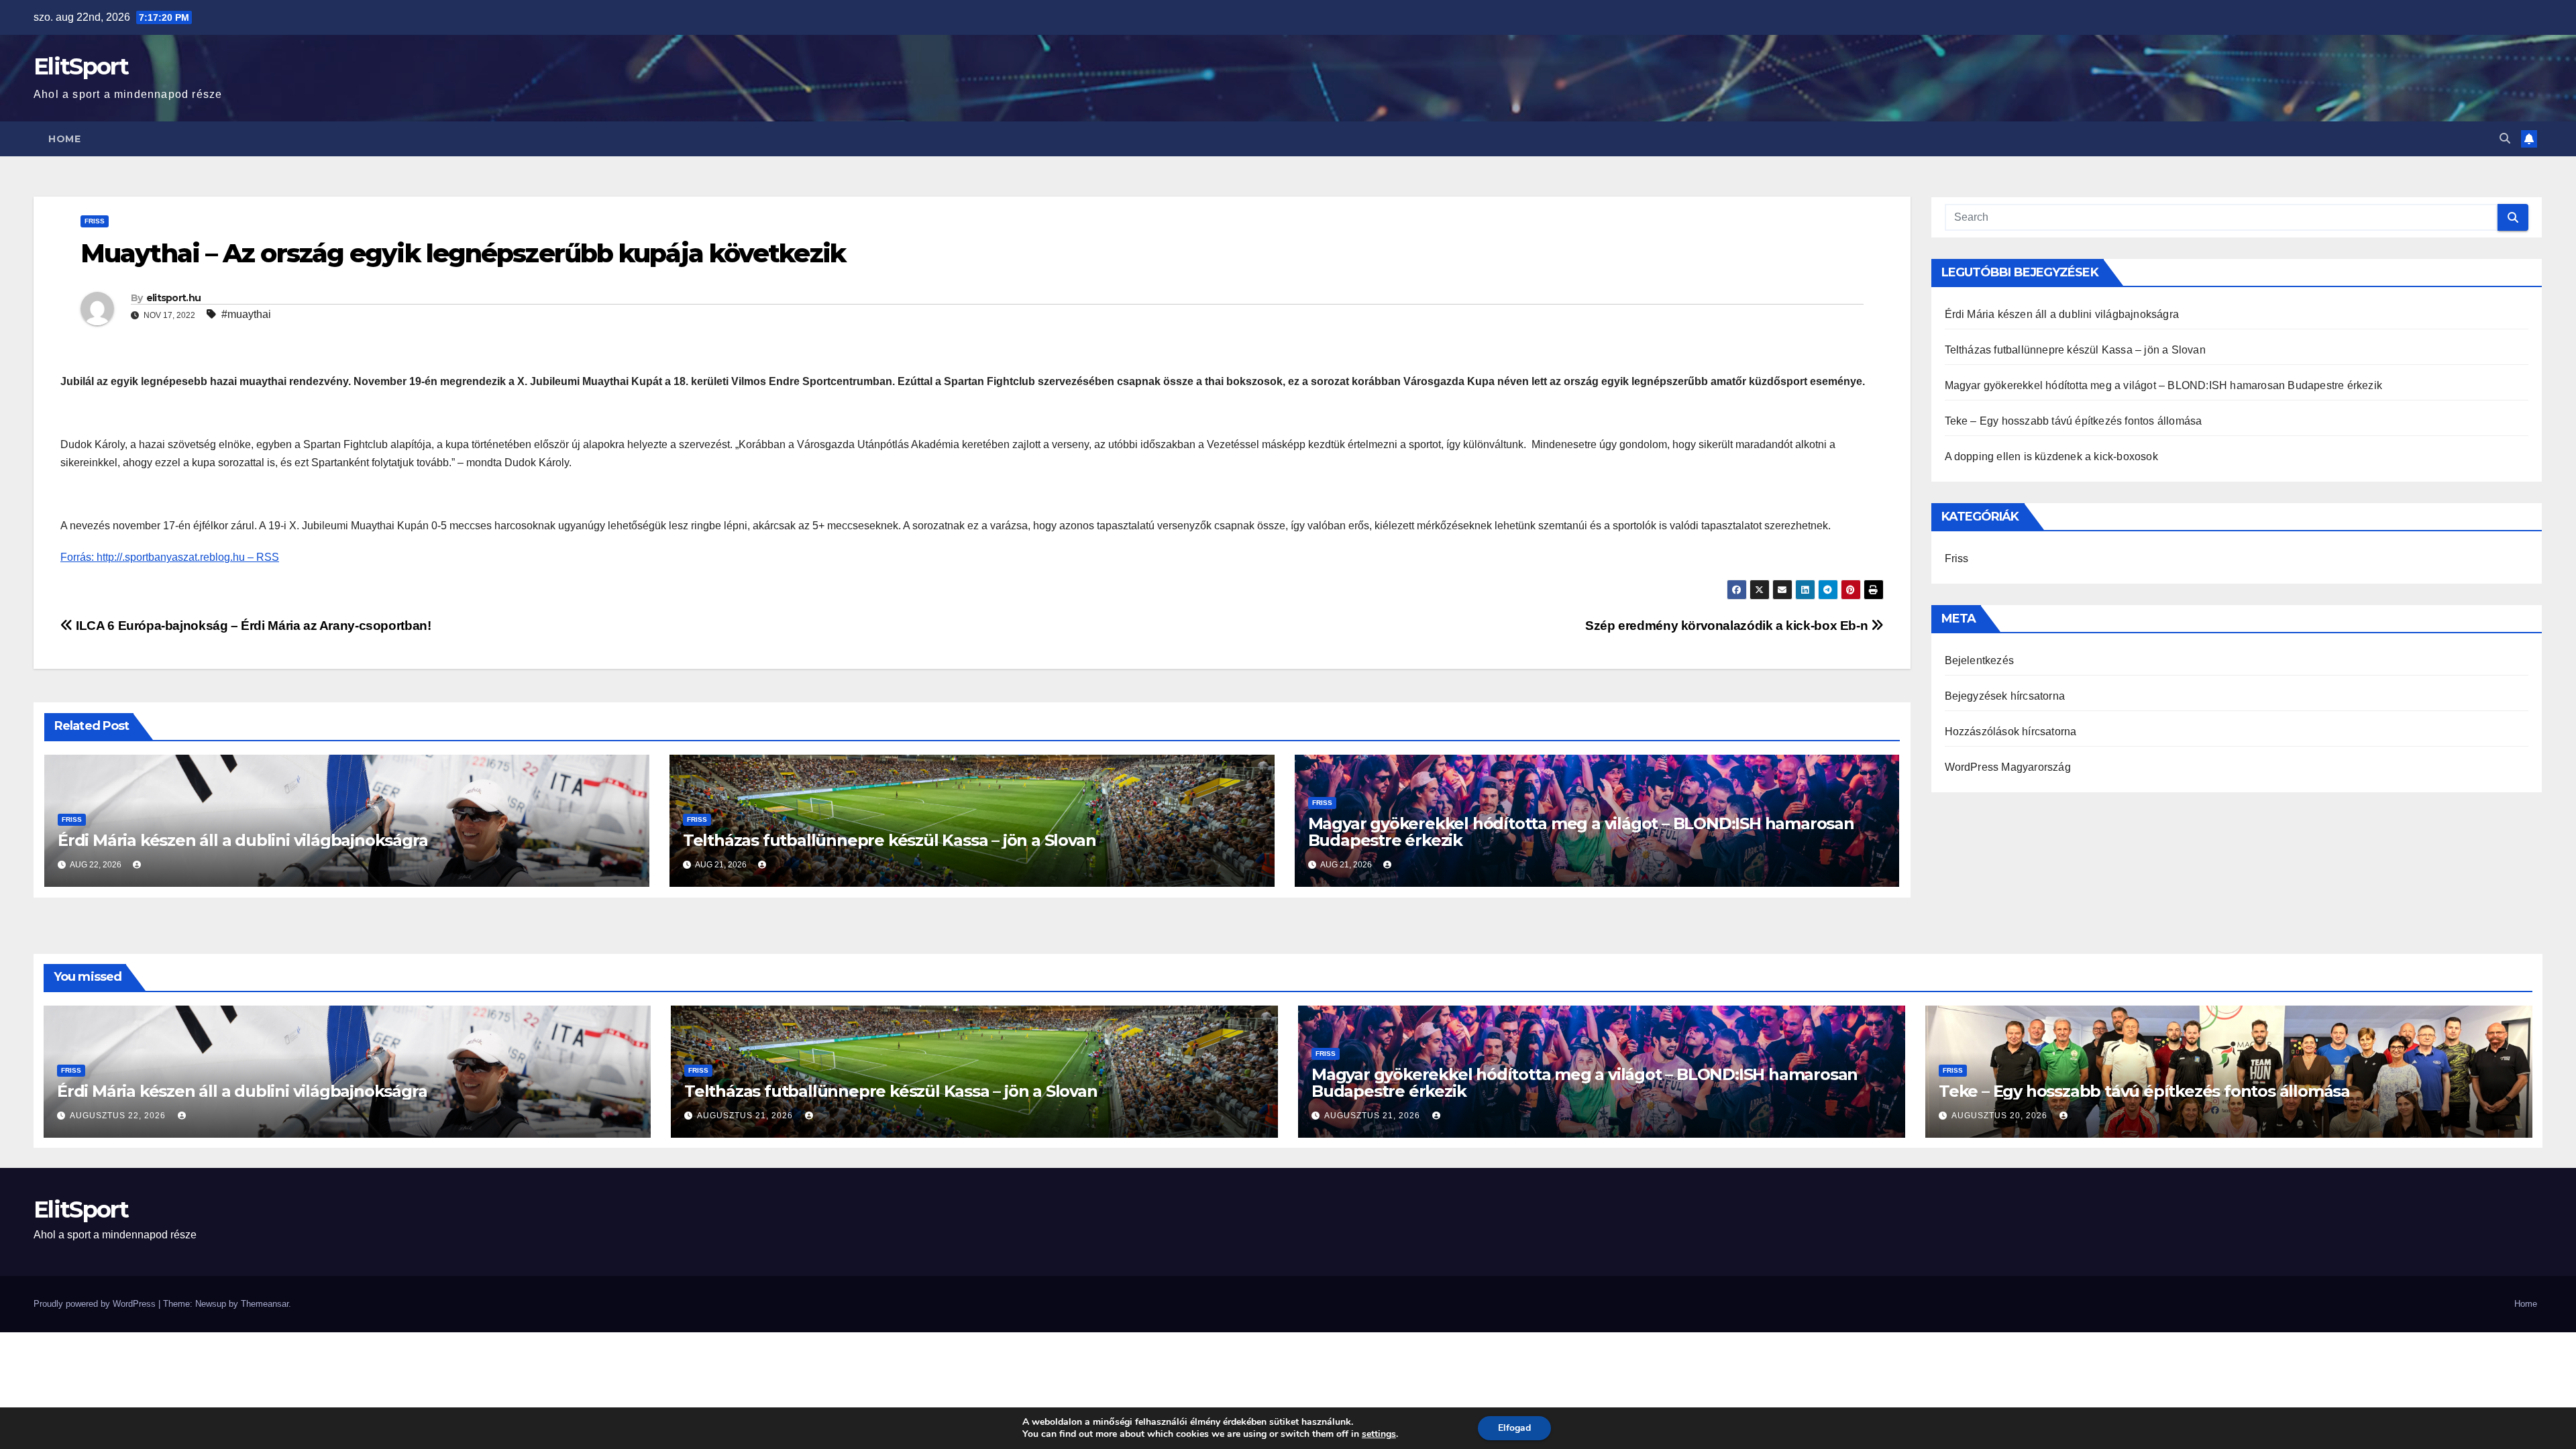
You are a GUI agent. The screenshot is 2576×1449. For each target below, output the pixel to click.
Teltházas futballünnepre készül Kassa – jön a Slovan (890, 840)
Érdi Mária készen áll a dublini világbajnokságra (243, 840)
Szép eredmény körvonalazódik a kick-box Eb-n (1728, 626)
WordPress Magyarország (2008, 767)
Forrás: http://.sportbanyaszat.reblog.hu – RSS (170, 557)
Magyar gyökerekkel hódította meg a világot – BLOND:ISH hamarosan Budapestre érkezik (1581, 832)
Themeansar (265, 1304)
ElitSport (81, 66)
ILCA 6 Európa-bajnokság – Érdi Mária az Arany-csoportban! (252, 626)
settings (1379, 1434)
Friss (95, 221)
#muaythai (246, 314)
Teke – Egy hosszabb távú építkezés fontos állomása (2074, 421)
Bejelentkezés (1980, 660)
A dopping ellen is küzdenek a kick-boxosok (2051, 457)
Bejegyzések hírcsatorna (2005, 696)
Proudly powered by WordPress (96, 1304)
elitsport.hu (174, 298)
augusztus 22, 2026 (119, 1116)
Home (64, 139)
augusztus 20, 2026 (2001, 1116)
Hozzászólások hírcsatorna (2011, 732)
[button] (2505, 139)
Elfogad (1514, 1428)
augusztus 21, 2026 (746, 1116)
